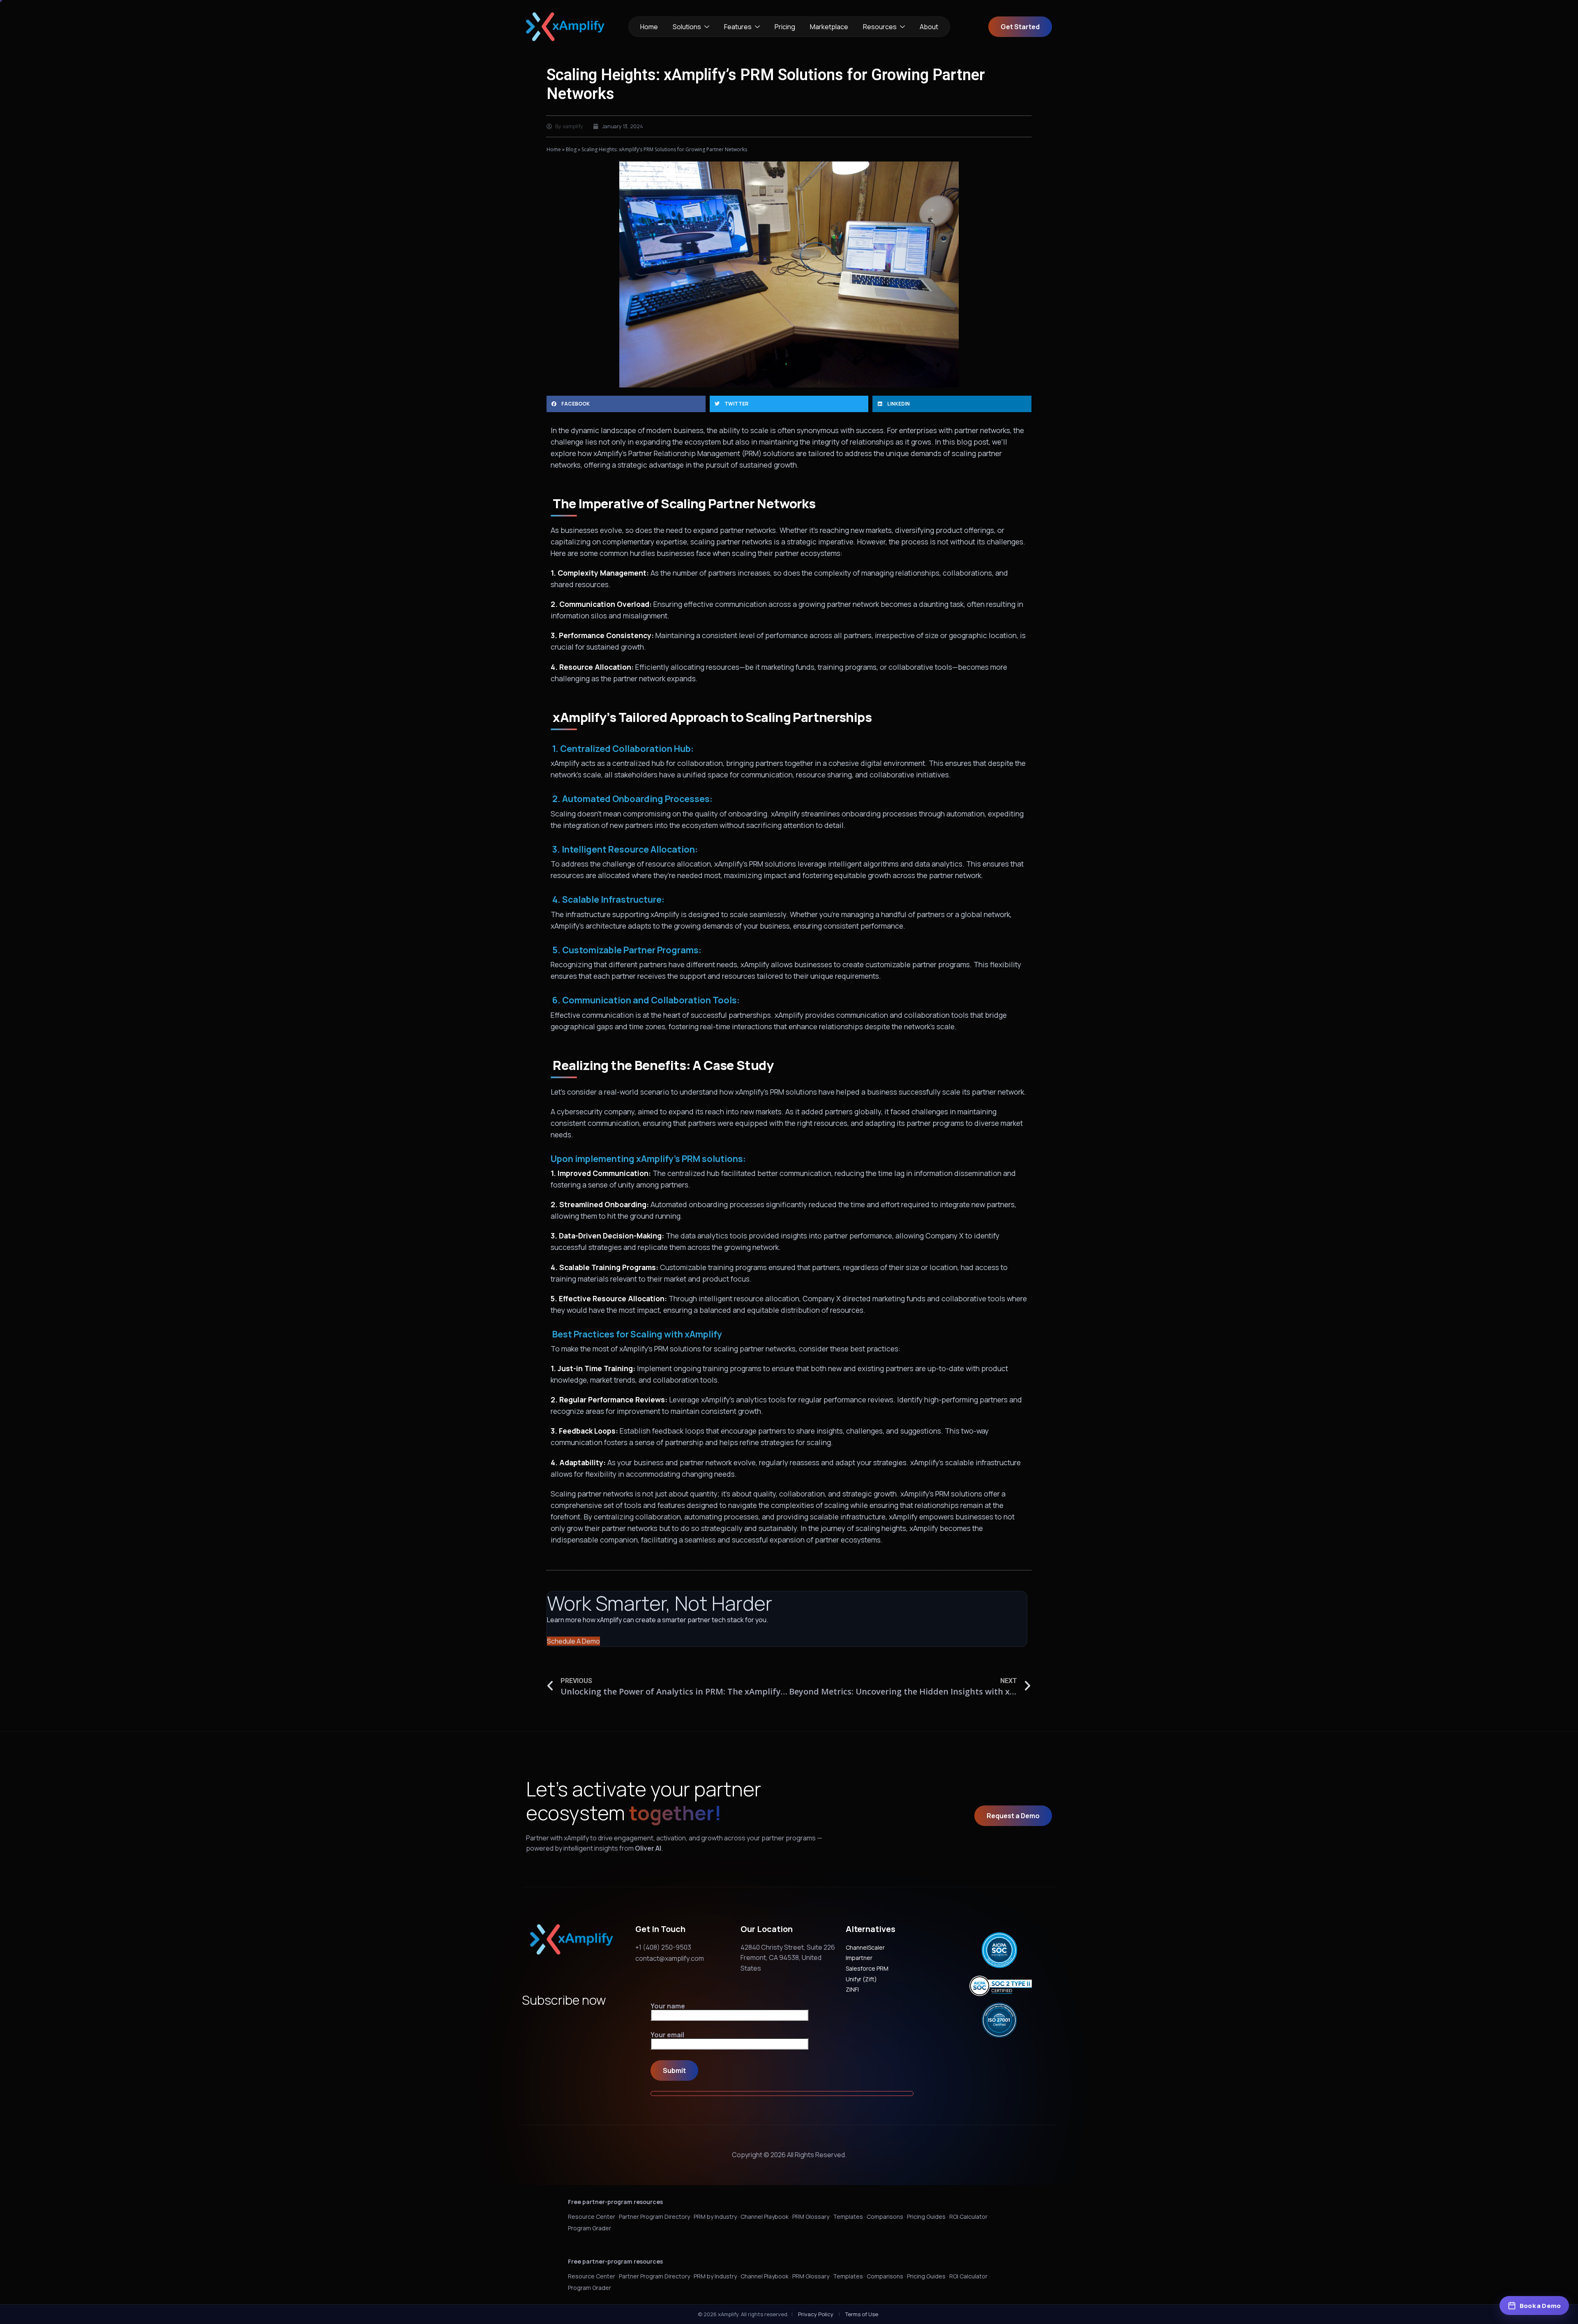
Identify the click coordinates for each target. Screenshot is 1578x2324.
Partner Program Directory (654, 2217)
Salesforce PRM (867, 1968)
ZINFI (852, 1989)
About (929, 27)
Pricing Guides (926, 2217)
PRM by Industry (715, 2217)
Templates (848, 2217)
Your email (667, 2035)
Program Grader (589, 2228)
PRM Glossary (811, 2217)
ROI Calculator (968, 2217)
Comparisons (885, 2217)
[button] (626, 404)
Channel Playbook (765, 2217)
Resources (880, 27)
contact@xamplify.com (670, 1958)
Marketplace (829, 27)
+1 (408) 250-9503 (663, 1947)
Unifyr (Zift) (861, 1979)
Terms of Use (862, 2314)
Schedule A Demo (573, 1641)
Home (649, 27)
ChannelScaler (865, 1947)
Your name (668, 2007)
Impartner (859, 1958)
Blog (571, 149)
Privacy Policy (816, 2314)
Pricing (785, 27)
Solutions (687, 27)
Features (738, 27)
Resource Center (592, 2217)
